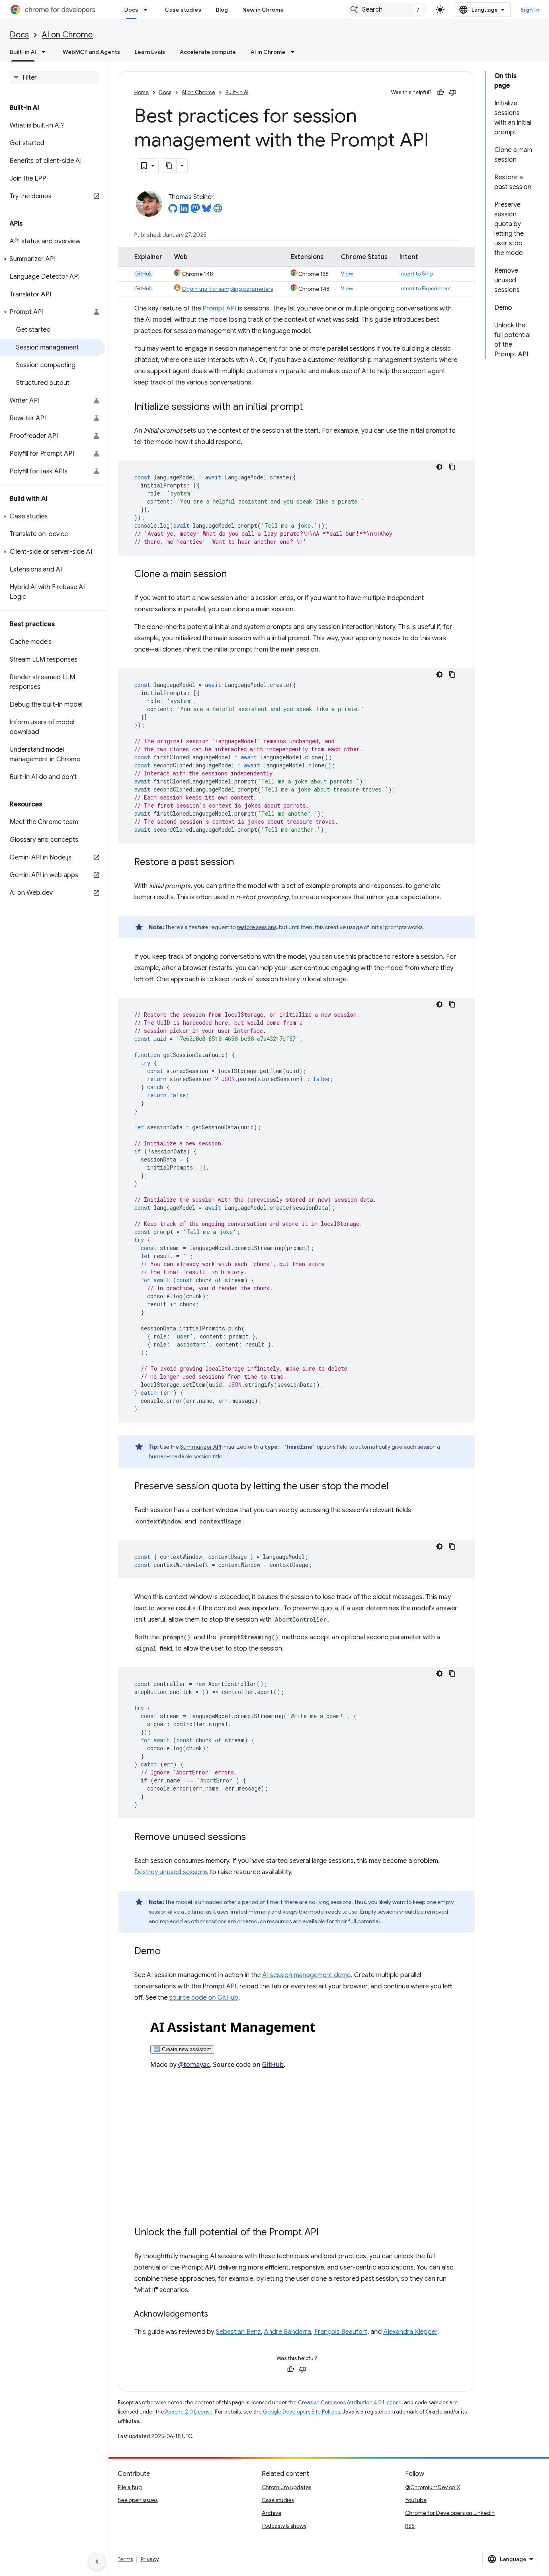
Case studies (183, 10)
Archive (271, 2513)
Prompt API (219, 308)
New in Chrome (263, 10)
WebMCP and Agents (91, 52)
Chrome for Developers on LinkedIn (450, 2513)
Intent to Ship (416, 273)
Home (141, 92)
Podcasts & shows (284, 2526)
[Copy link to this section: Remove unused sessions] (254, 1838)
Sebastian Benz (238, 2332)
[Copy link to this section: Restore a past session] (242, 863)
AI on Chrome (67, 35)
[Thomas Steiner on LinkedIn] (184, 211)
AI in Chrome (268, 52)
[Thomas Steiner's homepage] (218, 211)
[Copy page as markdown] (170, 166)
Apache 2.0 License (189, 2412)
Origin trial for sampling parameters (227, 289)
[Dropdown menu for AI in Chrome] (295, 52)
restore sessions (257, 927)
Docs (131, 10)
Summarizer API (201, 1447)
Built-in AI (23, 52)
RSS (410, 2526)
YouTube (416, 2500)
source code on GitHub (204, 1998)
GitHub (143, 273)
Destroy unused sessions (171, 1872)
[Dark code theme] (439, 467)
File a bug (130, 2487)
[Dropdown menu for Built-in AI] (46, 52)
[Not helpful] (453, 93)
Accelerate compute (208, 52)
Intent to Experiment (425, 288)
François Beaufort (341, 2332)
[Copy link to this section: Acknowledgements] (216, 2315)
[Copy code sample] (452, 467)
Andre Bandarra (288, 2332)
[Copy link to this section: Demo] (169, 1952)
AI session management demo (307, 1975)
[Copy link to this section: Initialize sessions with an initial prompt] (311, 407)
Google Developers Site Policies (301, 2412)
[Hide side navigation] (97, 2562)
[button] (52, 259)
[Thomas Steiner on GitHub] (173, 211)
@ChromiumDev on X (433, 2487)
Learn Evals (150, 52)
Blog (222, 10)
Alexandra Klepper (410, 2332)
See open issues (138, 2500)
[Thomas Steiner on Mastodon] (195, 211)
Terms (125, 2559)
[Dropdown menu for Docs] (148, 10)
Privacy (150, 2559)
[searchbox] (54, 78)
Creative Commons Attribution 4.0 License (350, 2402)
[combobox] (386, 10)
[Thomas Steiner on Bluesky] (207, 211)
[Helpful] (440, 93)
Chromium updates (286, 2487)
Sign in (530, 10)
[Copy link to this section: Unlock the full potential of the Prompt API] (327, 2233)
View (347, 273)
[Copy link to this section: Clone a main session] (235, 575)
